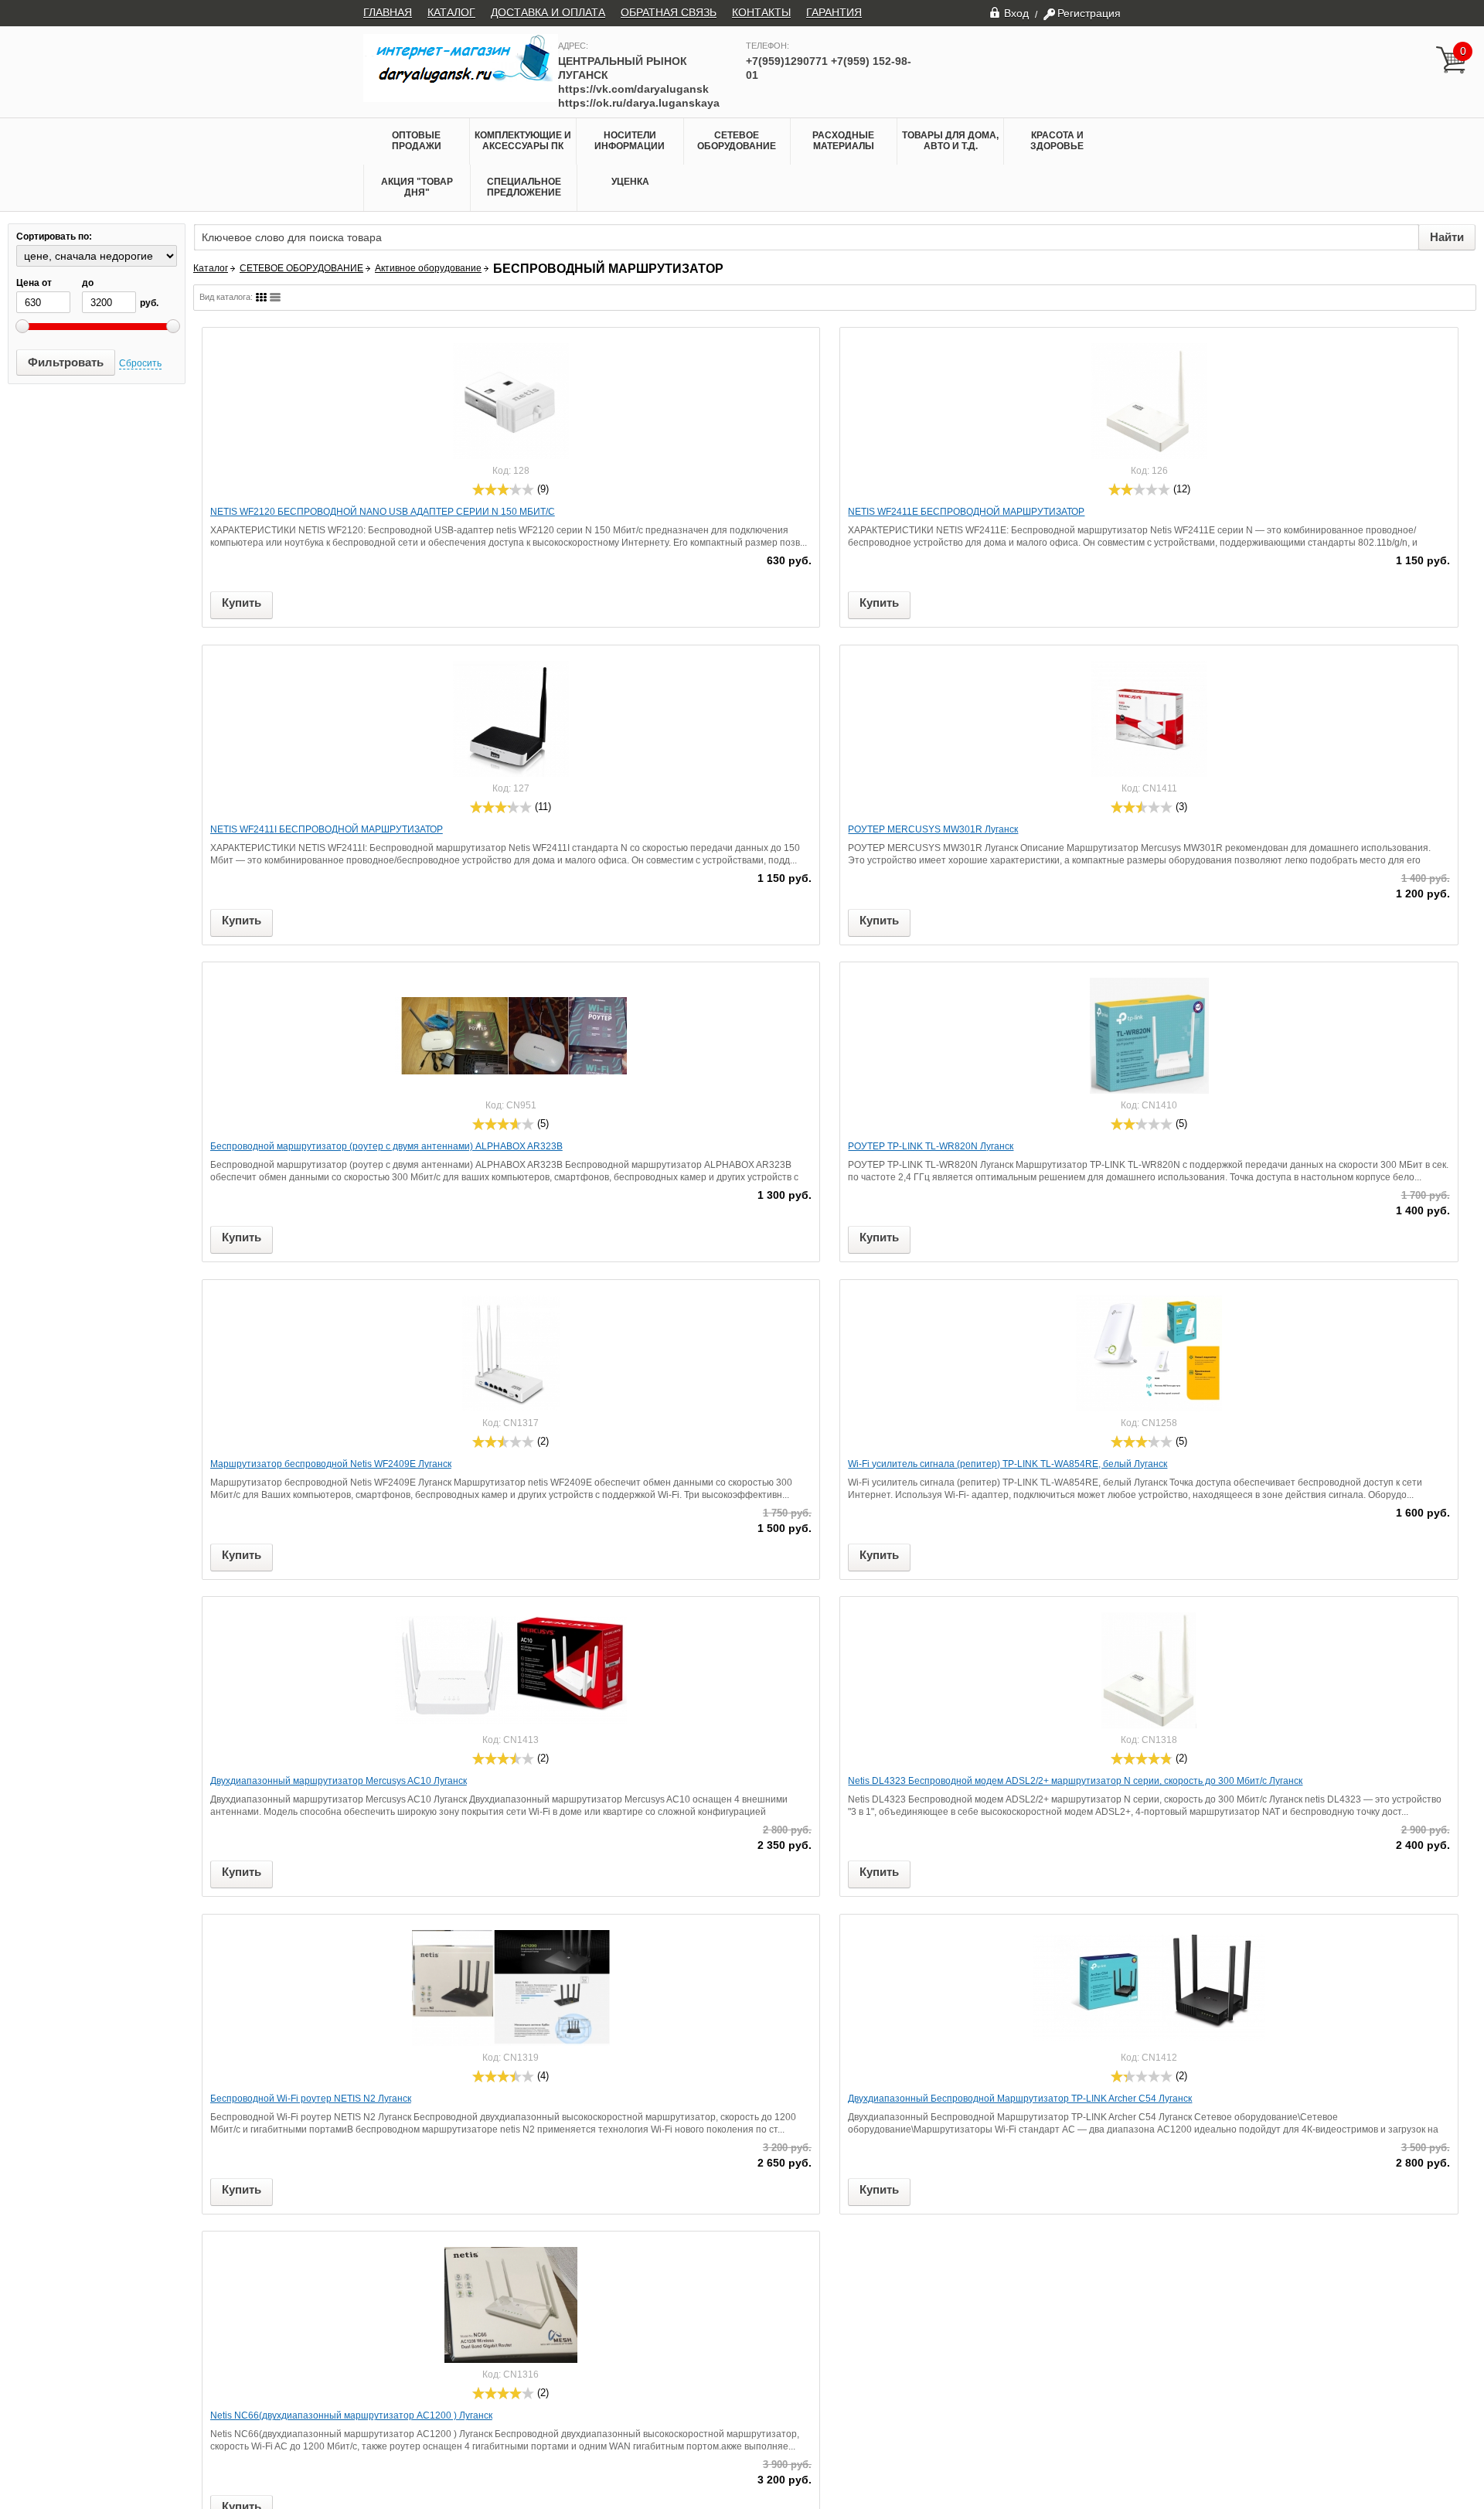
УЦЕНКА (630, 182)
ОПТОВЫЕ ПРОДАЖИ (417, 141)
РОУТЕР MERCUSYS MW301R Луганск (933, 829)
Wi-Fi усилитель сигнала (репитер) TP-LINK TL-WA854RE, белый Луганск (1007, 1464)
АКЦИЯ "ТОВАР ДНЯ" (417, 187)
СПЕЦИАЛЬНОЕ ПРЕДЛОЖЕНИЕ (524, 187)
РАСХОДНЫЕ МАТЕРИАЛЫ (843, 141)
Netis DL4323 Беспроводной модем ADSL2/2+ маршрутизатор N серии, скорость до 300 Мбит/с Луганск (1075, 1781)
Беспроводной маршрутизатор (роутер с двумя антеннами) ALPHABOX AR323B (386, 1146)
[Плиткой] (261, 297)
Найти (1447, 237)
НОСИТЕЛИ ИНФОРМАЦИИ (630, 141)
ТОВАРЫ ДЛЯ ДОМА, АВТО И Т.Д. (950, 141)
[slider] (503, 489)
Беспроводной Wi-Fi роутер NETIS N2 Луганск (311, 2099)
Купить (242, 603)
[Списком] (275, 297)
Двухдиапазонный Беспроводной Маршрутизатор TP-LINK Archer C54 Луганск (1020, 2099)
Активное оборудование (428, 268)
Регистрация (1089, 13)
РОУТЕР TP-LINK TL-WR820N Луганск (931, 1146)
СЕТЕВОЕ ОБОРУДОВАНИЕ (737, 141)
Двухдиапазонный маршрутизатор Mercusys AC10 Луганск (339, 1781)
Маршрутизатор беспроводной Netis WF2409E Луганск (331, 1464)
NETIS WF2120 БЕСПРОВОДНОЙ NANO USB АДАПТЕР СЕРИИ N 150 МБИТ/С (383, 512)
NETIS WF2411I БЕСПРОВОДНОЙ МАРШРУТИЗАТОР (327, 829)
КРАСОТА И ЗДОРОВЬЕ (1057, 141)
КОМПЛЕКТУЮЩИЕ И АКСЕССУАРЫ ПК (523, 141)
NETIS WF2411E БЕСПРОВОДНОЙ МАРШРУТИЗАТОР (966, 512)
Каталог (211, 268)
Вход (1016, 13)
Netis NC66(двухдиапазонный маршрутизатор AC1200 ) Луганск (351, 2415)
